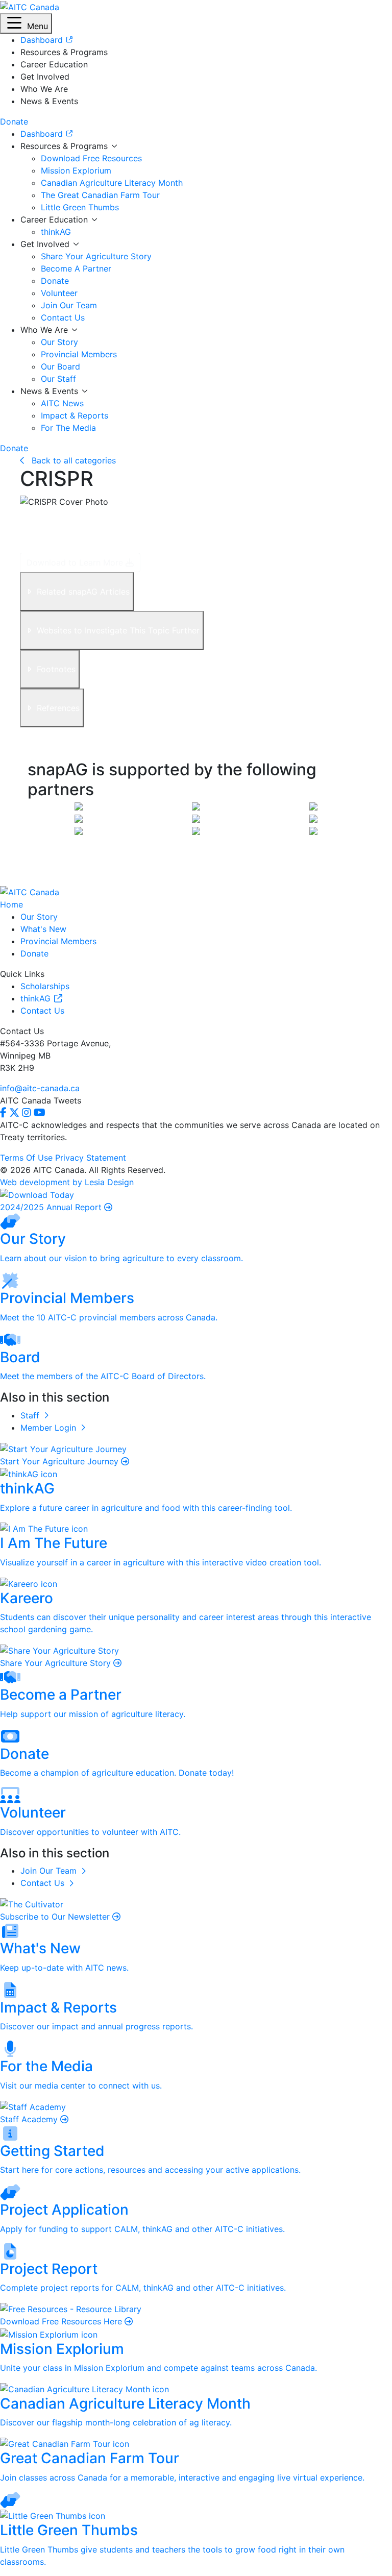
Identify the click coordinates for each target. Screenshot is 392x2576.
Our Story (59, 342)
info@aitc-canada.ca (40, 1088)
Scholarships (45, 986)
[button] (26, 23)
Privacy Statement (91, 1158)
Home (11, 904)
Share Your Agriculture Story (96, 256)
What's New (43, 929)
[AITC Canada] (30, 6)
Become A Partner (76, 268)
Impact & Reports (75, 415)
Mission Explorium (76, 170)
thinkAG (56, 232)
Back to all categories (72, 460)
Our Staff (58, 379)
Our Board (60, 366)
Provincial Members (79, 354)
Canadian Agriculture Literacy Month (112, 183)
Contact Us (63, 317)
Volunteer (59, 293)
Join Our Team (69, 305)
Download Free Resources (91, 158)
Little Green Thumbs (80, 207)
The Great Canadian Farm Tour (100, 195)
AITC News (62, 403)
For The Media (68, 428)
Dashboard (43, 134)
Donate (55, 281)
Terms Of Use (26, 1158)
